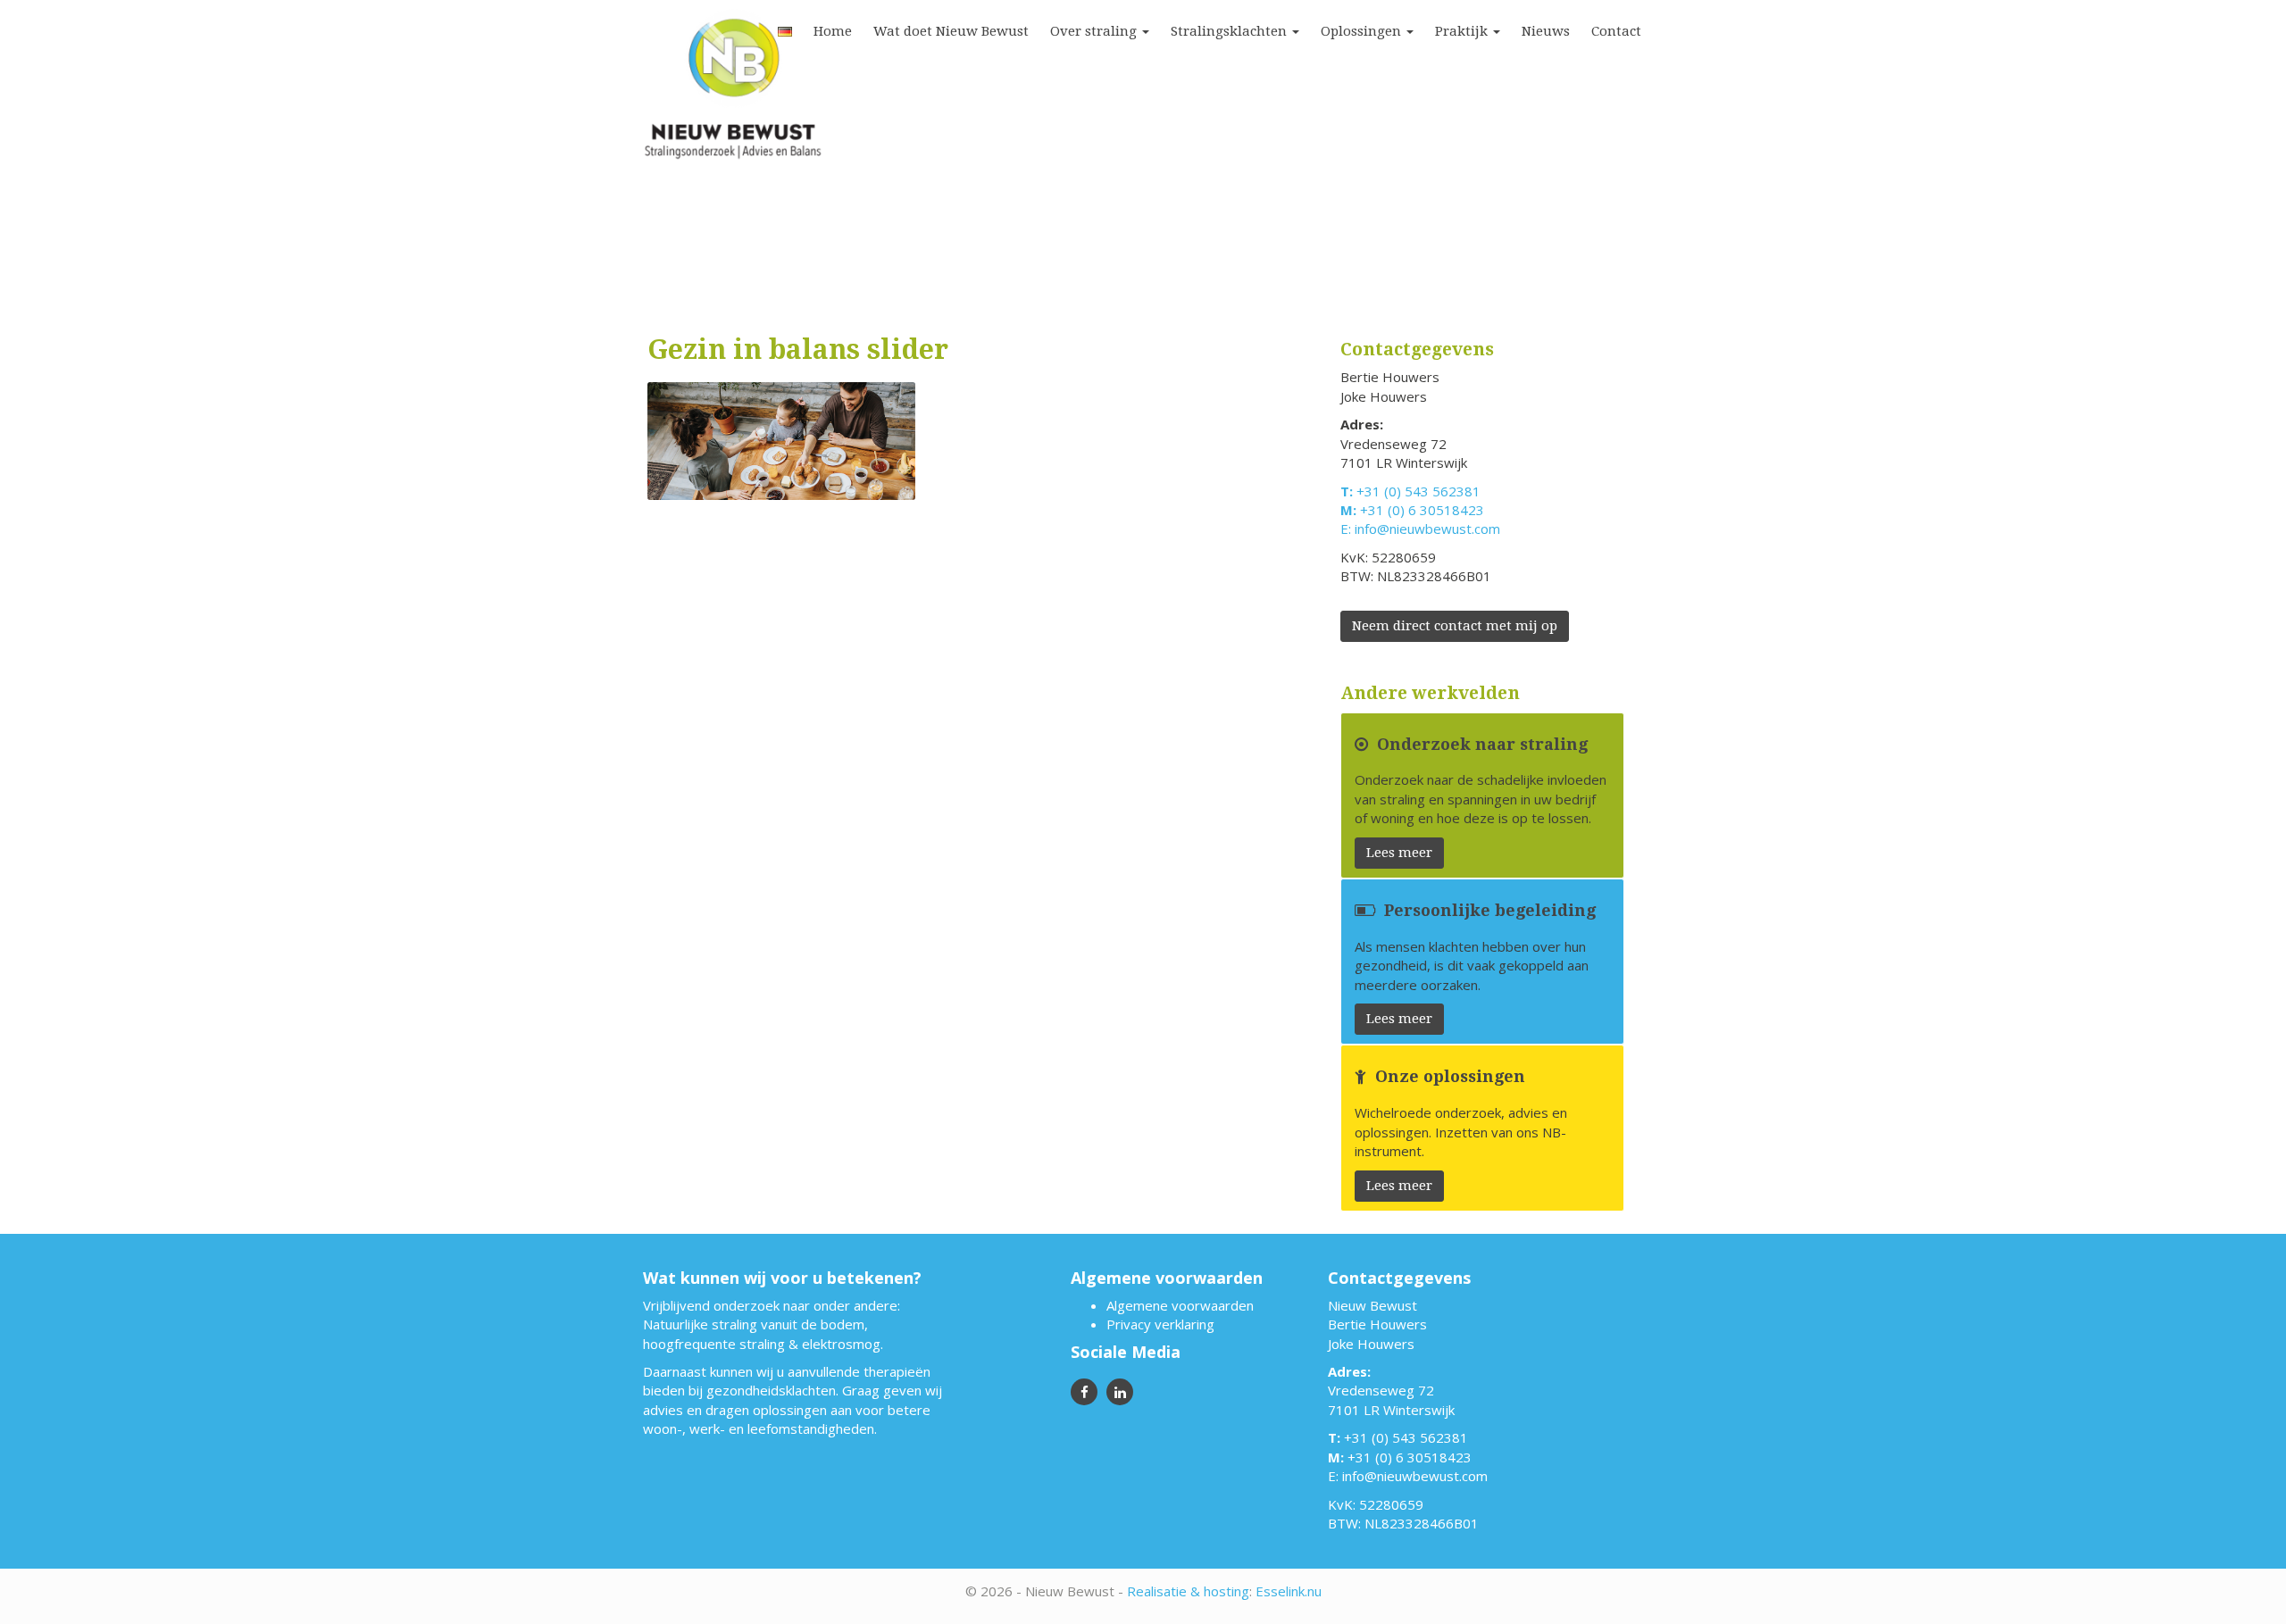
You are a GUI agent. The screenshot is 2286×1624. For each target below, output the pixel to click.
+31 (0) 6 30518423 (1422, 510)
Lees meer (1399, 853)
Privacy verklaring (1160, 1324)
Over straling (1095, 31)
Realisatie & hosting (1188, 1591)
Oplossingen (1363, 31)
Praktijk (1463, 31)
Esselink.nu (1289, 1591)
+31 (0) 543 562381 (1418, 491)
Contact (1616, 31)
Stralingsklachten (1231, 31)
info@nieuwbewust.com (1427, 529)
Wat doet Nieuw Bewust (951, 31)
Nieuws (1546, 31)
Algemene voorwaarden (1180, 1305)
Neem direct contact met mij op (1455, 626)
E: (1347, 529)
